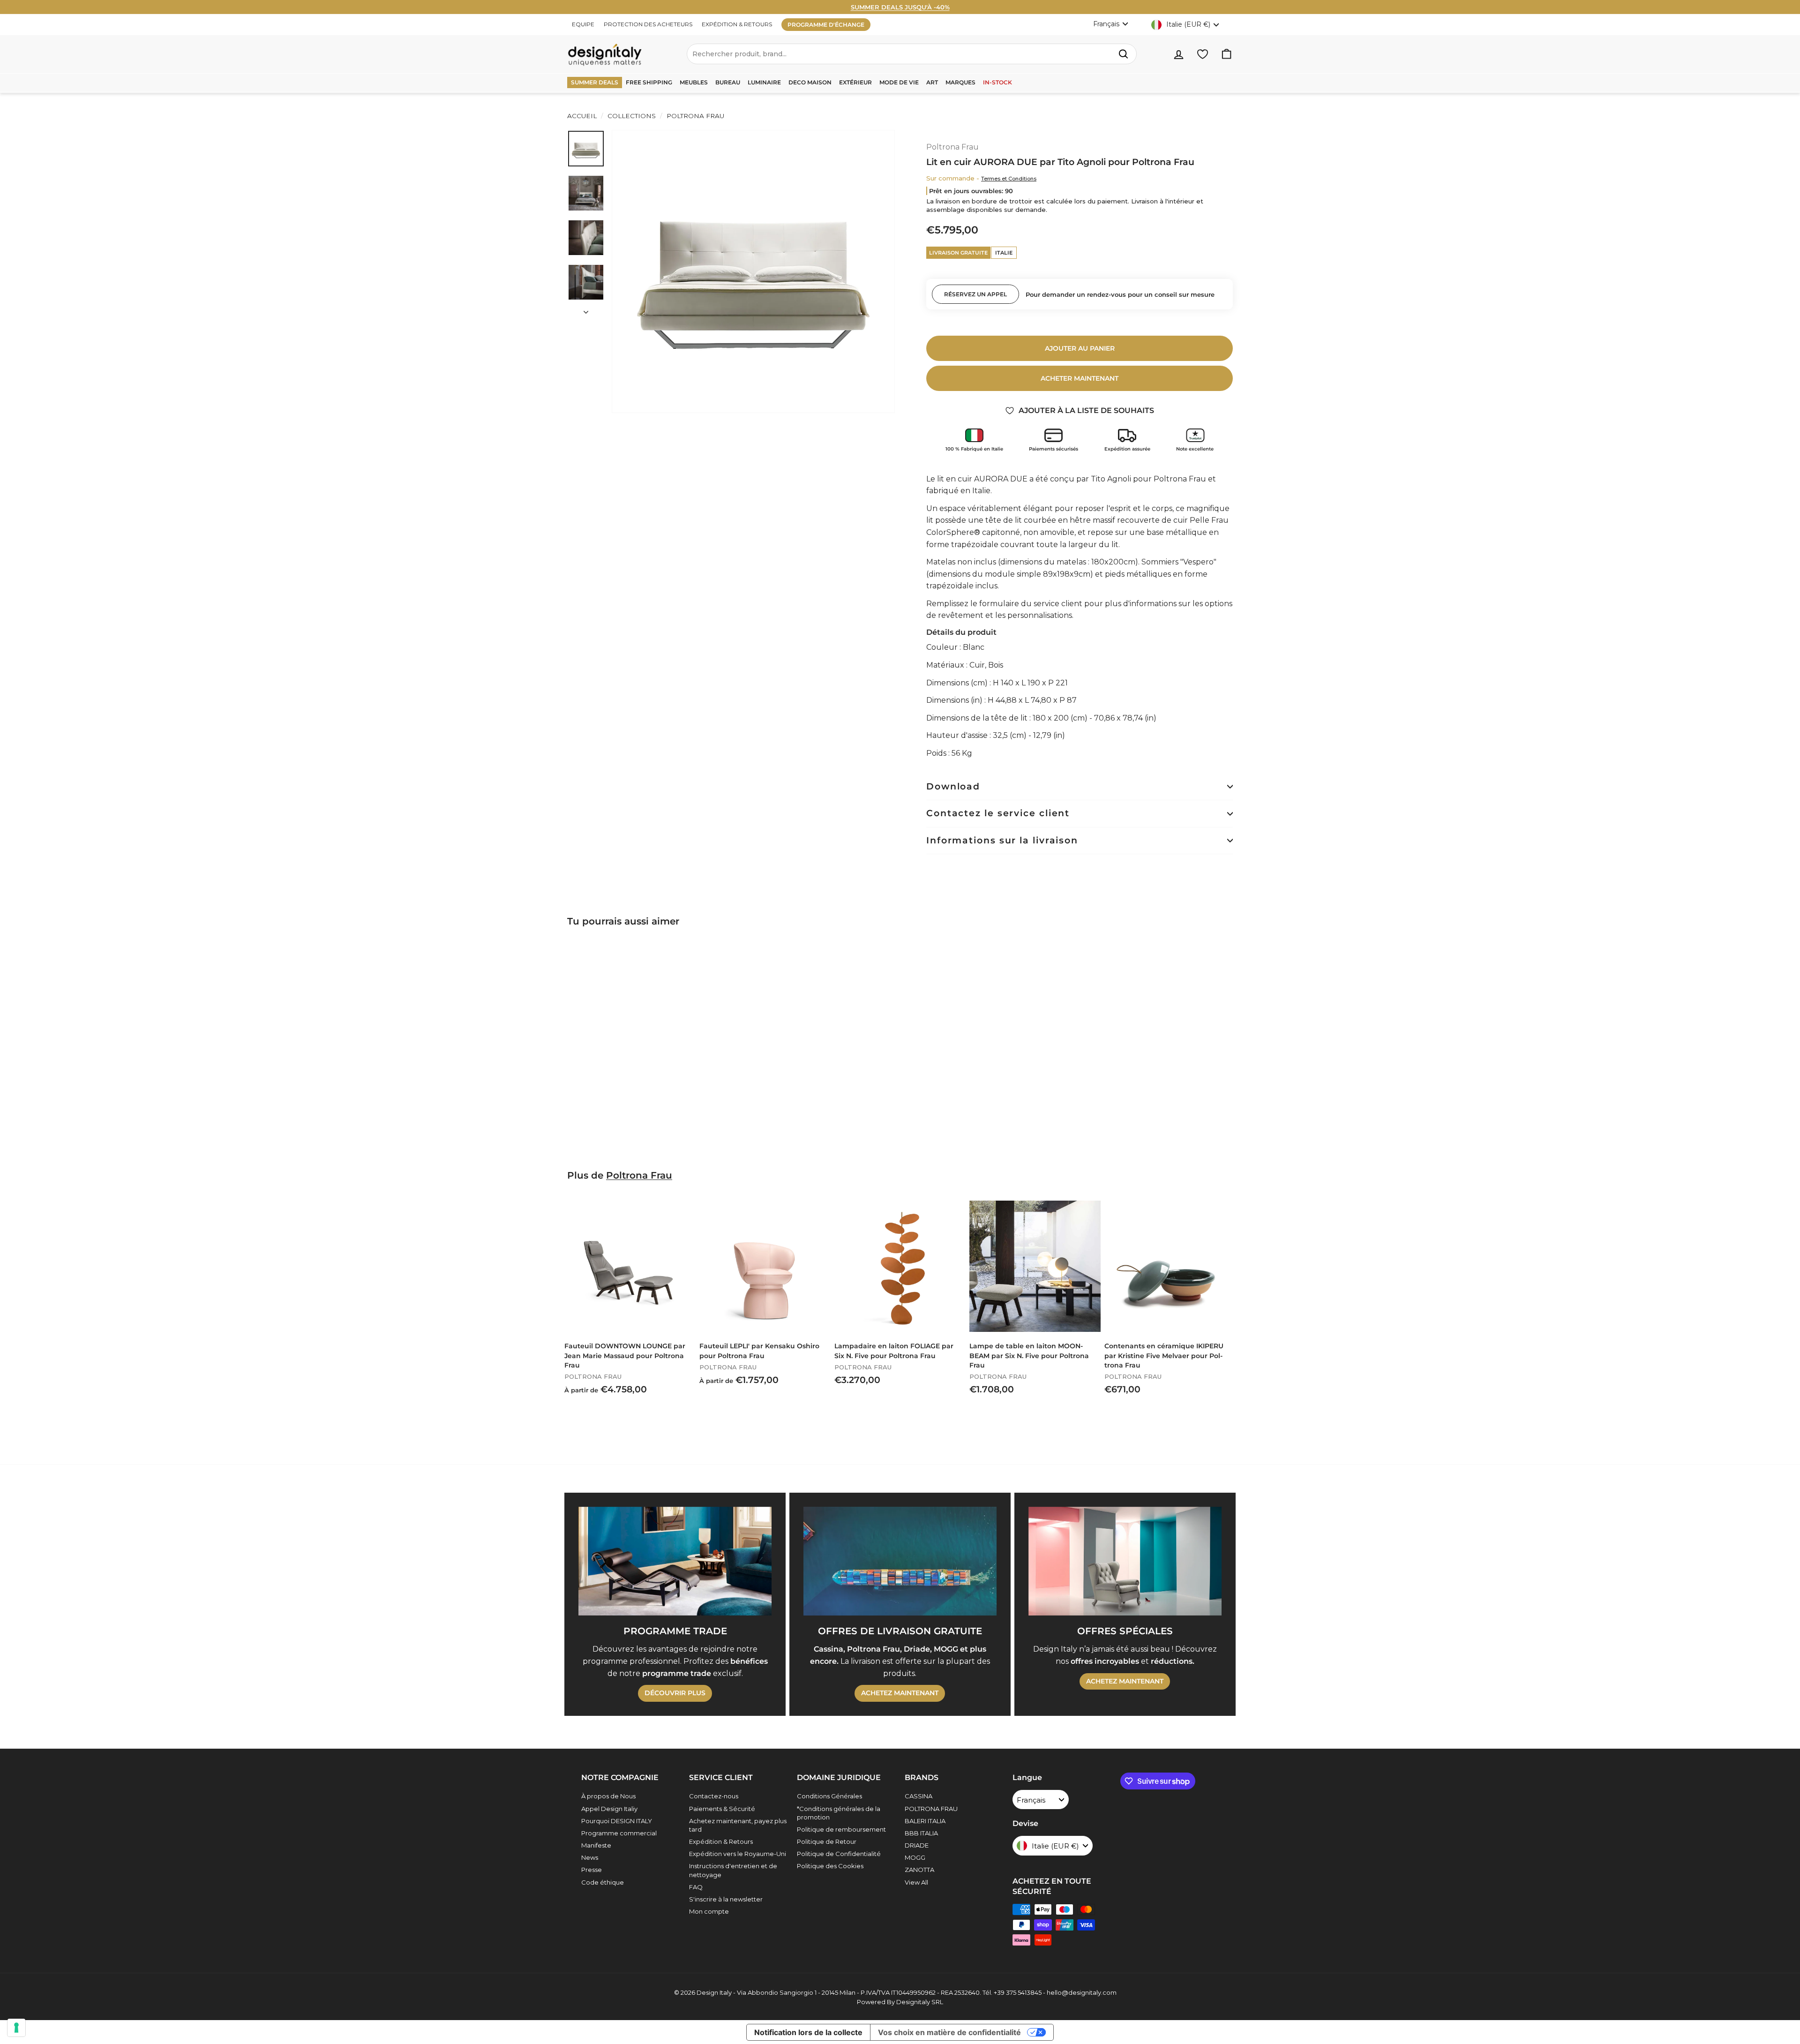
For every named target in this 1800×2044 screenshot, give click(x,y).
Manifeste (596, 1845)
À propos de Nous (608, 1796)
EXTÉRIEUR (855, 82)
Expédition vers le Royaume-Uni (738, 1854)
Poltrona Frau (694, 116)
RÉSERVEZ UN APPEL (975, 294)
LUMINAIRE (764, 82)
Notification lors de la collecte (808, 2032)
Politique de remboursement (841, 1829)
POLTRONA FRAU (931, 1809)
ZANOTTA (919, 1870)
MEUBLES (694, 82)
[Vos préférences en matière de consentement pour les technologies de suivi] (16, 2028)
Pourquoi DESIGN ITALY (617, 1821)
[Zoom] (753, 271)
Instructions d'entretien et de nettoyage (733, 1870)
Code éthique (603, 1882)
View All (916, 1882)
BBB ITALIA (921, 1833)
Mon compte (709, 1911)
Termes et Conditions (1009, 179)
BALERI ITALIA (925, 1821)
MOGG (915, 1857)
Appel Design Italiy (609, 1809)
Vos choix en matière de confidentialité (949, 2032)
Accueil (582, 116)
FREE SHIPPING (649, 82)
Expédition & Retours (721, 1841)
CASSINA (919, 1796)
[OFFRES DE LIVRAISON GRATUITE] (900, 1561)
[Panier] (1226, 54)
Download (953, 786)
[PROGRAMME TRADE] (675, 1561)
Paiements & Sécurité (722, 1809)
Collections (632, 116)
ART (932, 82)
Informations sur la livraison (1002, 840)
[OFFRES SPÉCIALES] (1125, 1561)
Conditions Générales (829, 1796)
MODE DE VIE (899, 82)
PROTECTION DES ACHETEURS (648, 24)
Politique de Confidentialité (839, 1854)
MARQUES (960, 82)
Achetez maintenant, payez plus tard (738, 1825)
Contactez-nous (714, 1796)
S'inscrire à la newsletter (726, 1899)
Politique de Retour (827, 1841)
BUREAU (728, 82)
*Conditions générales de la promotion (839, 1813)
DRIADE (917, 1845)
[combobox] (912, 54)
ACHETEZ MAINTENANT (900, 1693)
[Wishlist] (1203, 54)
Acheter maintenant (1080, 378)
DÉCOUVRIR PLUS (675, 1693)
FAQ (696, 1887)
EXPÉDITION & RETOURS (737, 24)
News (590, 1857)
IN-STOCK (997, 82)
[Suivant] (586, 309)
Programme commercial (619, 1833)
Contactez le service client (998, 813)
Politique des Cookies (830, 1866)
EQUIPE (583, 24)
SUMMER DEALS (595, 82)
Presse (592, 1870)
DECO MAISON (810, 82)
